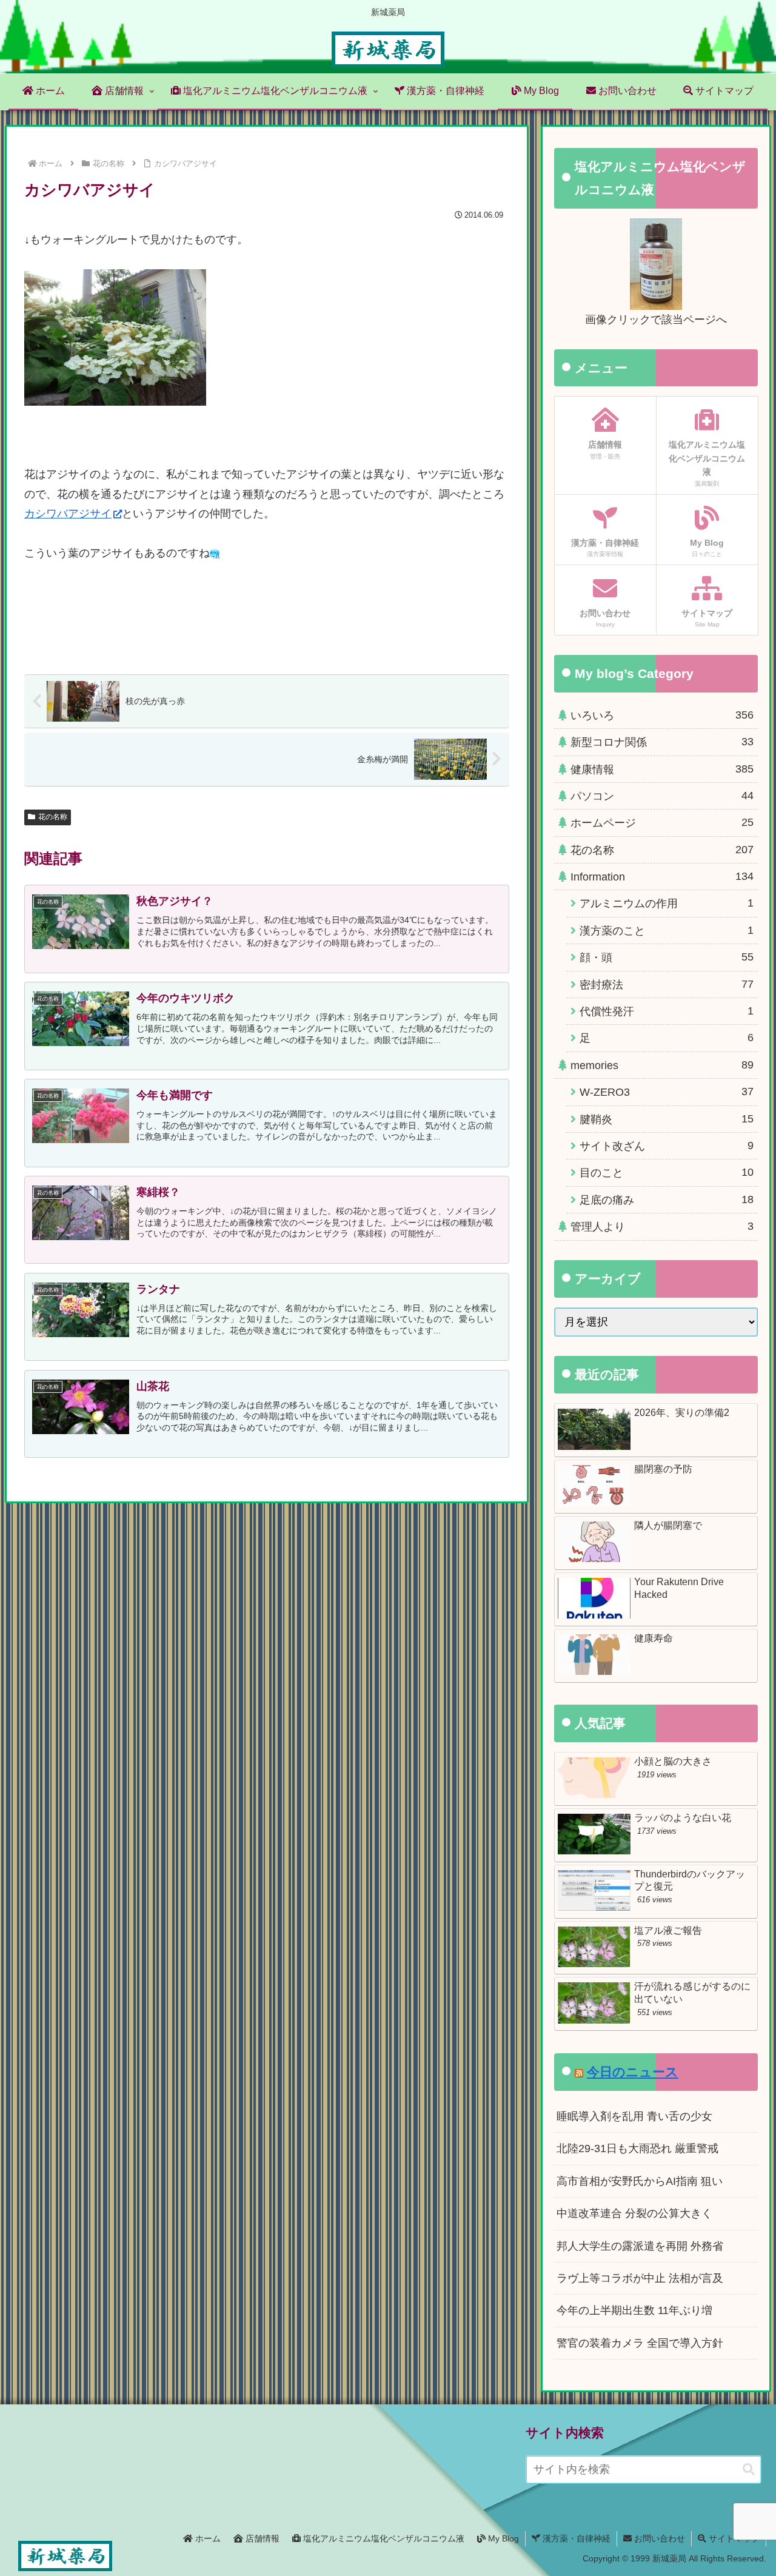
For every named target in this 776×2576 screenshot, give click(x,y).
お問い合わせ (658, 2538)
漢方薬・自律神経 (575, 2538)
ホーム (207, 2538)
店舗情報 (261, 2538)
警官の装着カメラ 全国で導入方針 (640, 2343)
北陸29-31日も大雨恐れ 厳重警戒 (637, 2148)
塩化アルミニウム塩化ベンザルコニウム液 (383, 2538)
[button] (749, 2470)
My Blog (502, 2538)
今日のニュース (633, 2072)
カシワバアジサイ (68, 514)
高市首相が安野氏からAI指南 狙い (640, 2181)
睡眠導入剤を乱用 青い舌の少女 (634, 2116)
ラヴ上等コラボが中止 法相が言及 (640, 2278)
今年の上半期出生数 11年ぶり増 (634, 2310)
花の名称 (53, 817)
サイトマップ (733, 2538)
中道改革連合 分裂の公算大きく (634, 2213)
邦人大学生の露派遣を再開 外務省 (640, 2246)
